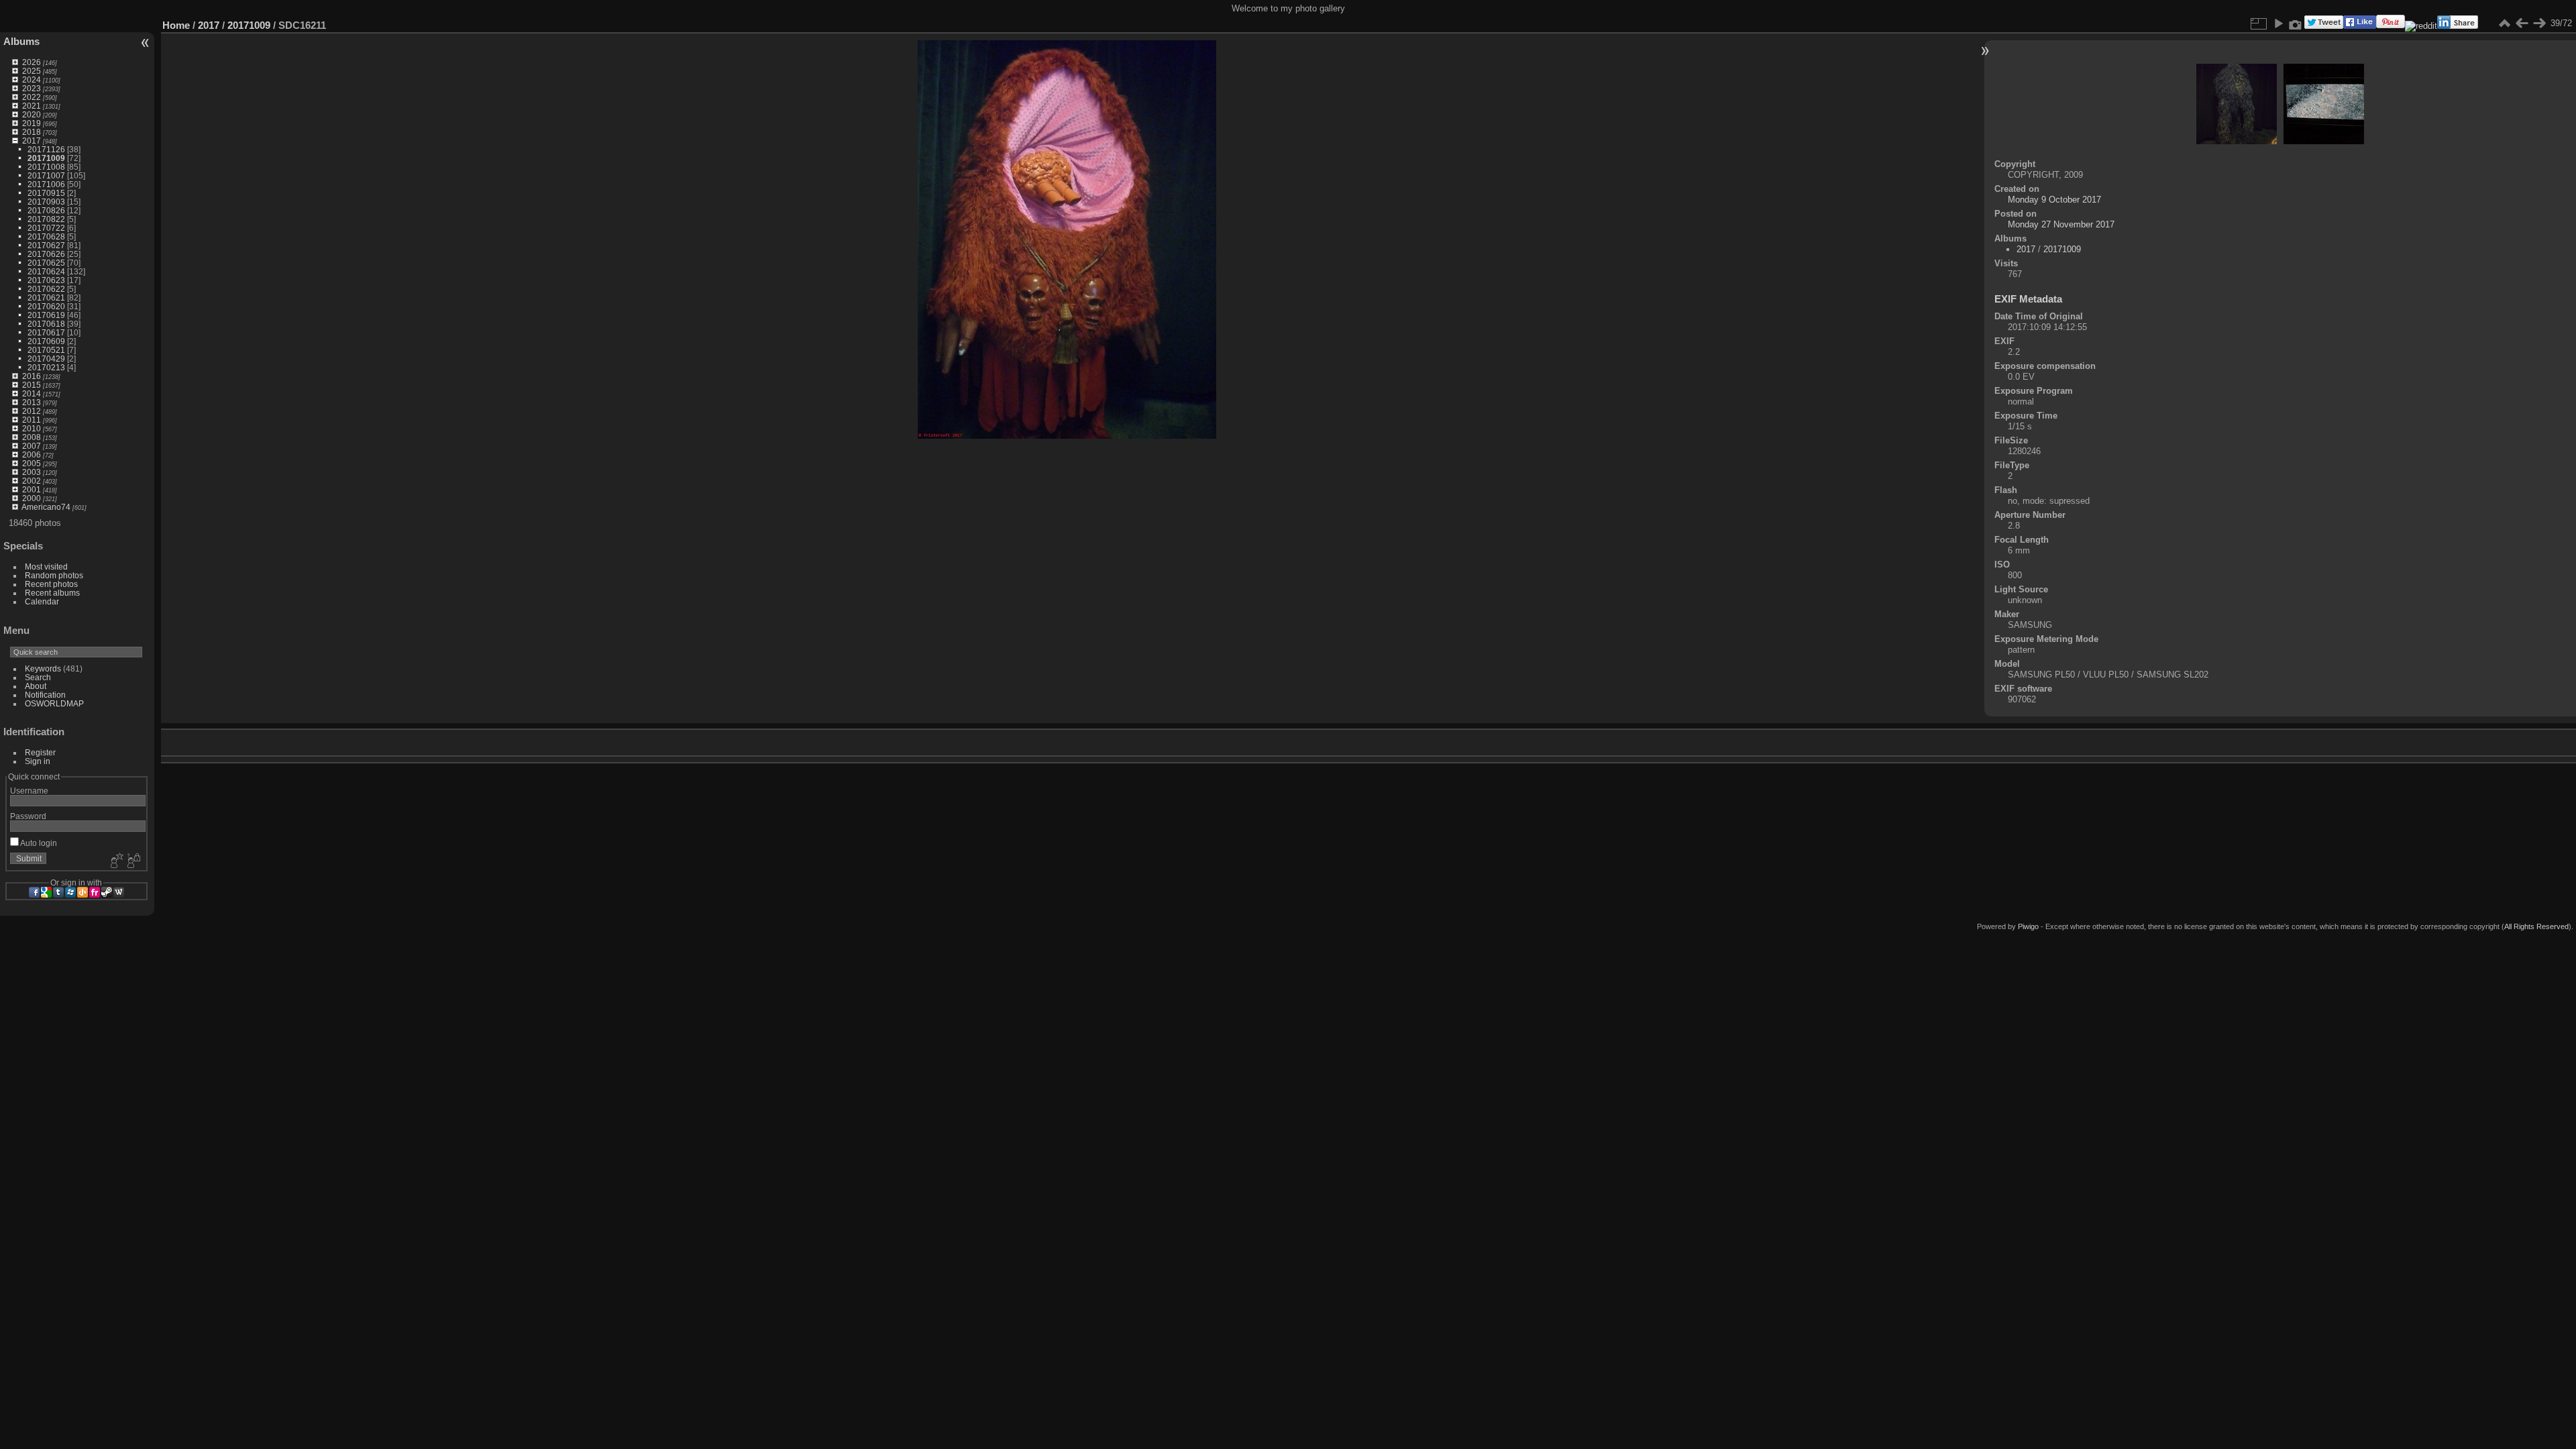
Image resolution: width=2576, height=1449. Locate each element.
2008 (32, 437)
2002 (32, 481)
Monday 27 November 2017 (2061, 224)
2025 (32, 71)
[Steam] (107, 892)
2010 (32, 428)
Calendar (42, 601)
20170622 (46, 289)
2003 (32, 472)
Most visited (46, 567)
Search (38, 677)
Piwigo (2028, 926)
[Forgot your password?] (133, 861)
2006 (32, 454)
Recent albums (52, 593)
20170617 (46, 332)
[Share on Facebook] (2360, 26)
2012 (32, 411)
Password (28, 816)
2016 (32, 376)
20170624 (46, 271)
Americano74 (46, 507)
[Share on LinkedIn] (2458, 26)
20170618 (46, 324)
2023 (32, 88)
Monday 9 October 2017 (2054, 200)
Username (29, 791)
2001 (32, 489)
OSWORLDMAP (54, 703)
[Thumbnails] (2504, 23)
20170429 (46, 359)
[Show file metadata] (2296, 23)
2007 (32, 446)
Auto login (38, 843)
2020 (32, 114)
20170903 (46, 202)
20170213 (46, 367)
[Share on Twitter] (2324, 26)
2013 (32, 402)
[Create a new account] (115, 861)
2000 (32, 498)
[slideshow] (2278, 23)
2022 (32, 97)
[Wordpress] (119, 892)
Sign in (38, 761)
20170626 (46, 254)
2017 (32, 141)
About (36, 686)
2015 (32, 385)
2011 (32, 420)
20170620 (46, 306)
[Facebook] (34, 892)
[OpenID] (83, 892)
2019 (32, 123)
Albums (21, 41)
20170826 (46, 210)
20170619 (46, 315)
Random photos (54, 575)
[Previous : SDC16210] (2522, 23)
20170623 (46, 280)
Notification (45, 695)
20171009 (46, 158)
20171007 (46, 175)
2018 (32, 132)
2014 (32, 393)
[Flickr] (95, 892)
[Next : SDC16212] (2539, 23)
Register (40, 752)
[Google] (46, 892)
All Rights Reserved (2536, 926)
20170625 (46, 263)
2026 (32, 62)
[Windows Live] (70, 892)
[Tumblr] (58, 892)
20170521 (46, 350)
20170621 (46, 298)
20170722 (46, 228)
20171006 (46, 184)
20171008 (46, 167)
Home (176, 25)
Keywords (43, 668)
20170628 (46, 236)
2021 (32, 106)
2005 (32, 463)
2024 (32, 79)
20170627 (46, 245)
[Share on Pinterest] (2391, 26)
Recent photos (51, 584)
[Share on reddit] (2421, 26)
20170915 (46, 193)
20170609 (46, 341)
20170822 (46, 219)
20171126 (46, 149)
